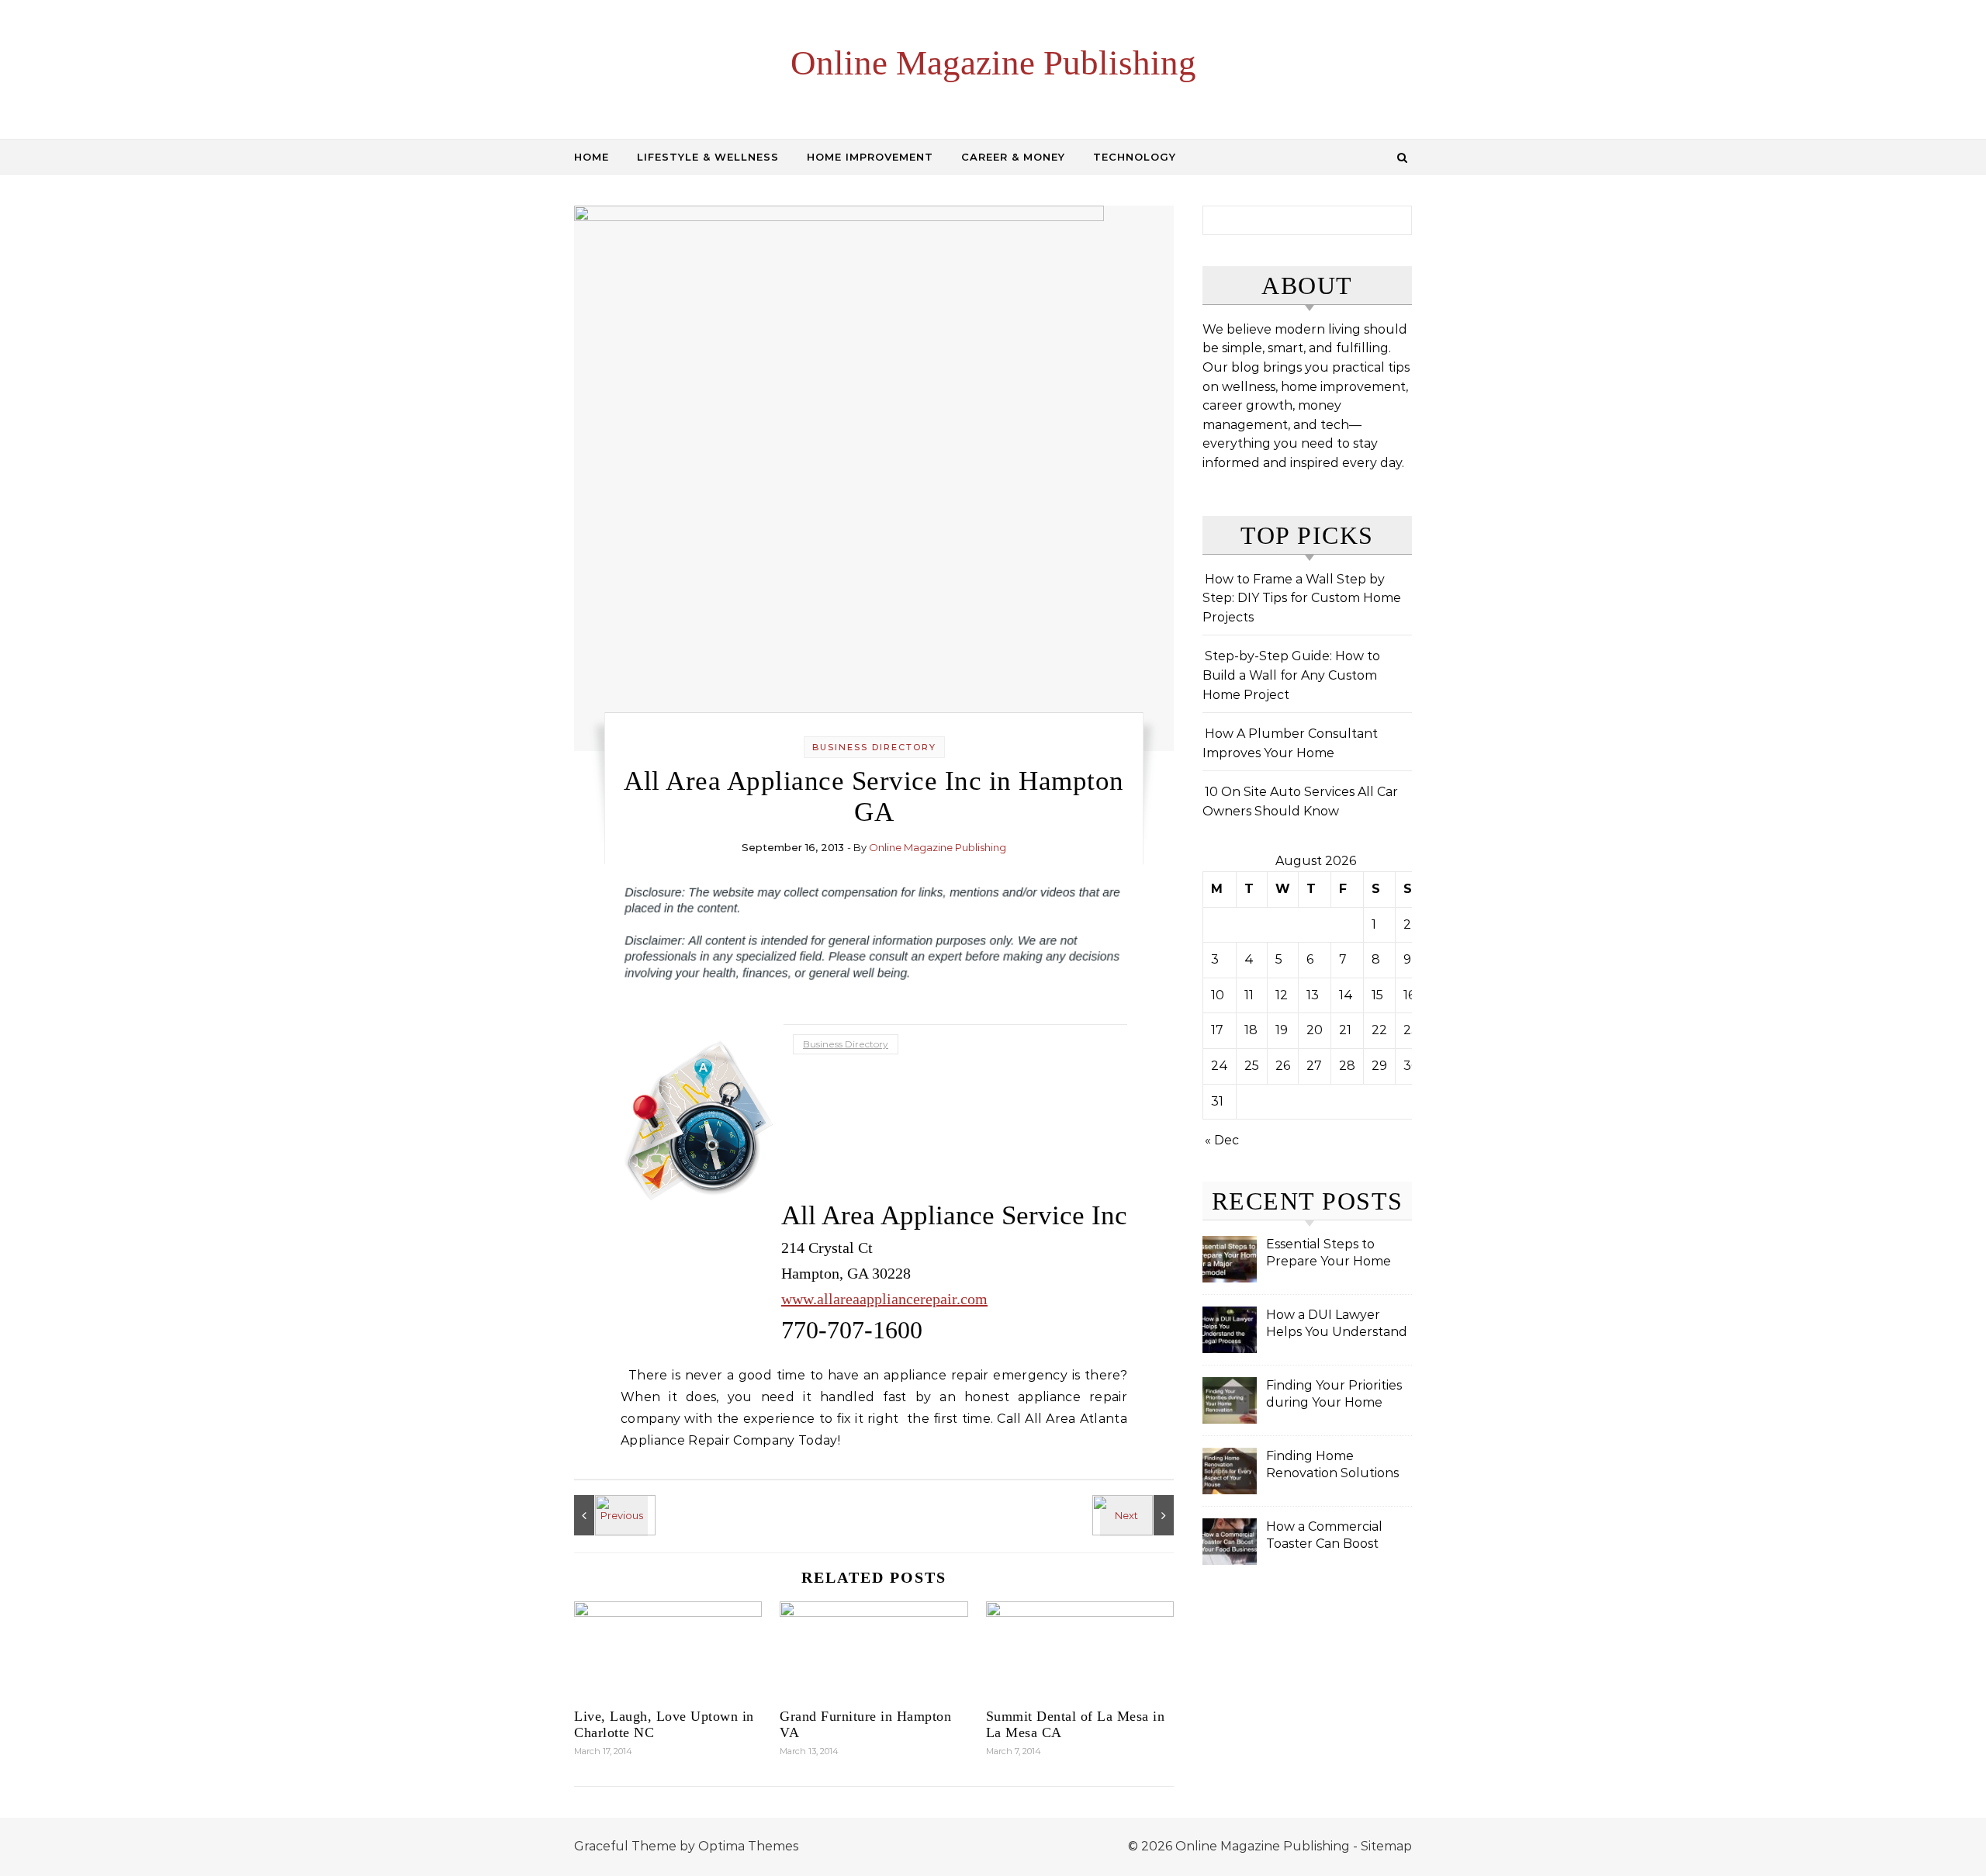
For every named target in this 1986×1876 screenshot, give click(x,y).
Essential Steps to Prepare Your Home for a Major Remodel (1329, 1254)
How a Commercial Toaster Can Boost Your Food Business (1327, 1537)
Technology (1135, 157)
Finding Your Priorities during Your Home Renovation (1334, 1395)
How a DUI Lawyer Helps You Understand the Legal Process (1337, 1325)
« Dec (1222, 1140)
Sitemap (1386, 1846)
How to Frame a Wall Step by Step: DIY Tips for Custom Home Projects (1302, 598)
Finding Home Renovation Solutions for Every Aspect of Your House (1332, 1466)
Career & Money (1013, 157)
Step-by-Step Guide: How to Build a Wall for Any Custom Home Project (1291, 675)
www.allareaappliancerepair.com (884, 1299)
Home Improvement (870, 157)
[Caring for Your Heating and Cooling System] (1139, 1515)
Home (592, 157)
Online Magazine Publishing (993, 63)
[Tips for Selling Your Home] (609, 1515)
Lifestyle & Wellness (708, 157)
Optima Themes (748, 1846)
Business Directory (874, 747)
